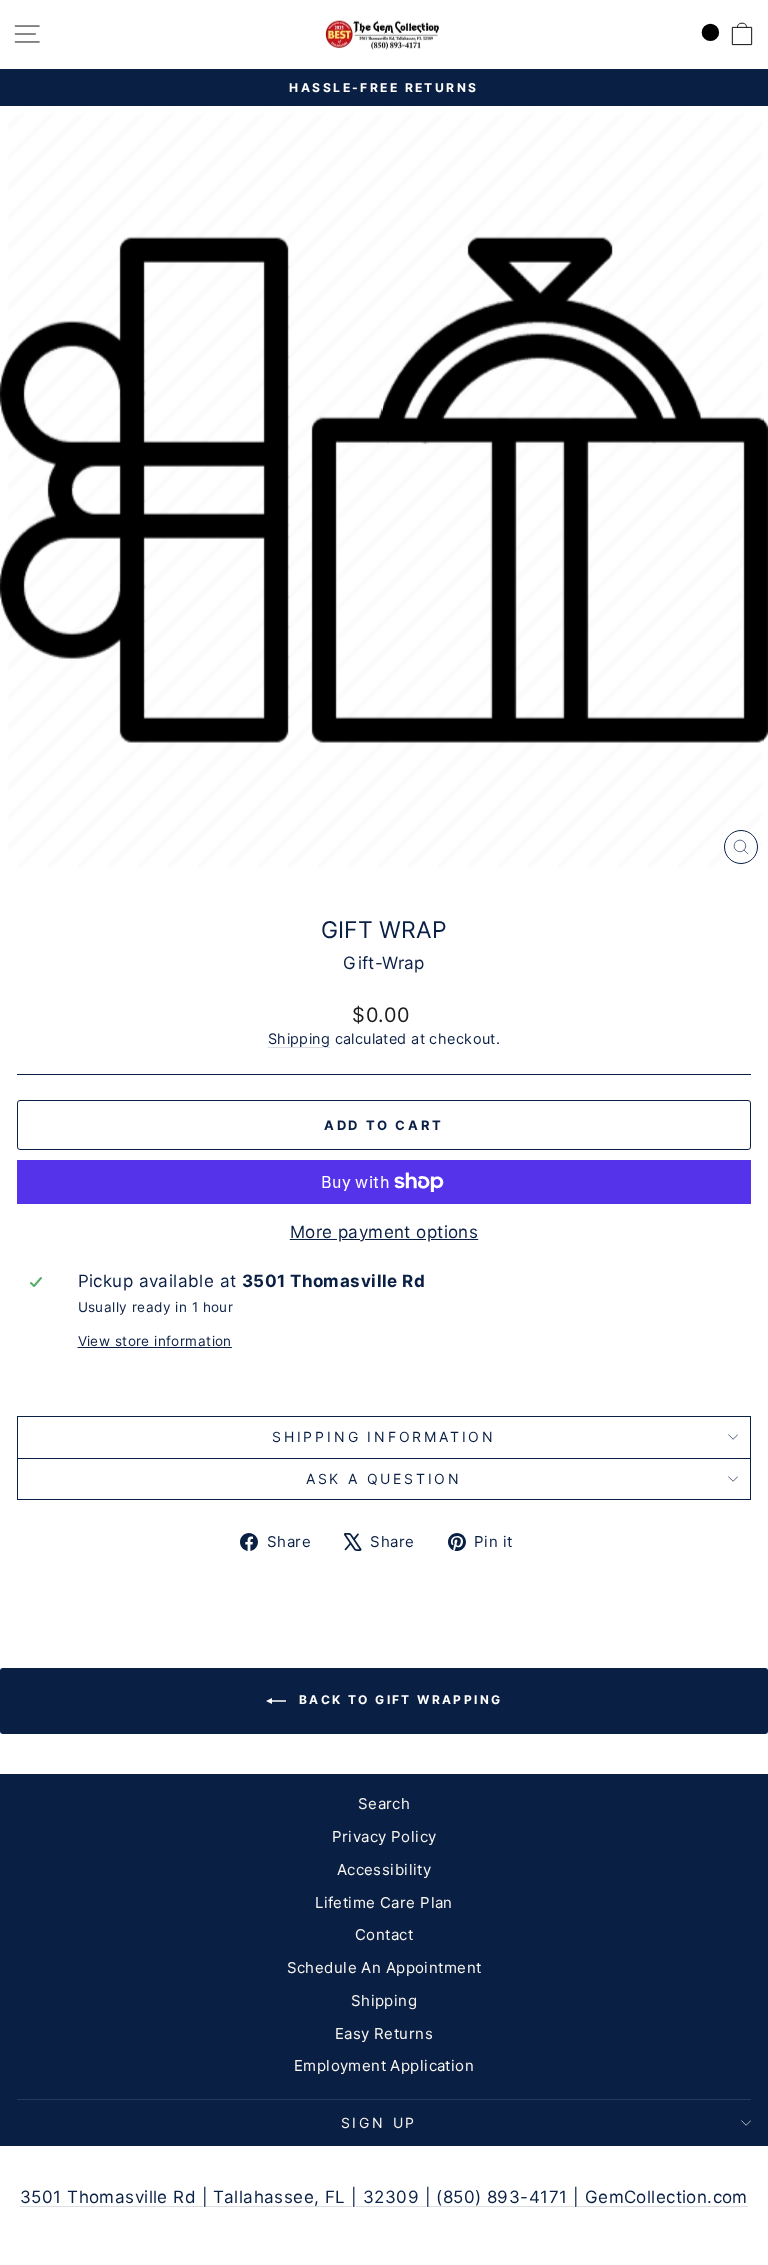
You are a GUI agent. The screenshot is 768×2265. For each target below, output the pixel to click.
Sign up (379, 2122)
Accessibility (384, 1869)
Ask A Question (384, 1478)
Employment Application (384, 2065)
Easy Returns (384, 2033)
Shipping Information (384, 1436)
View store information (155, 1341)
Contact (384, 1934)
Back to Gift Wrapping (398, 1700)
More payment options (384, 1232)
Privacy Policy (384, 1836)
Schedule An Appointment (384, 1967)
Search (384, 1803)
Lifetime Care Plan (384, 1902)
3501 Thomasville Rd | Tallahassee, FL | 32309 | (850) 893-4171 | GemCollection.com (384, 2197)
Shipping (299, 1038)
